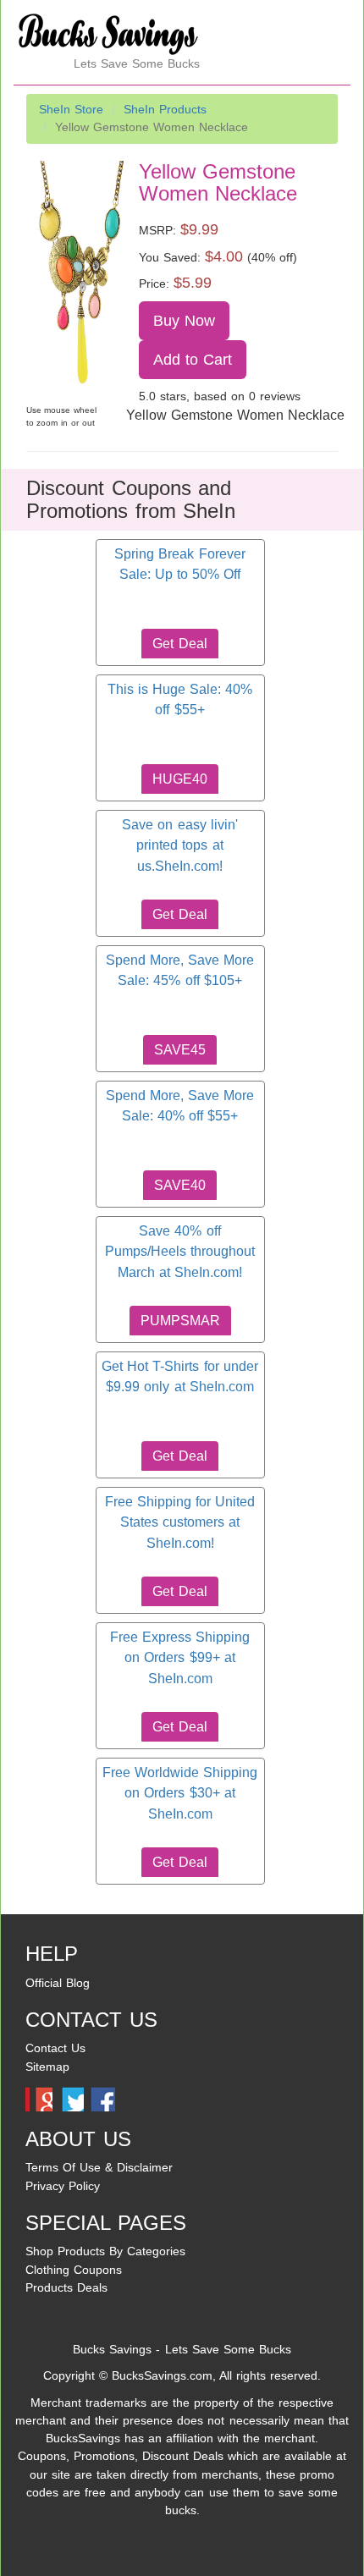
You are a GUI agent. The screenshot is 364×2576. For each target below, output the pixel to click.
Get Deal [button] (179, 644)
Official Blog (58, 1983)
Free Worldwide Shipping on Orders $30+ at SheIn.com (180, 1793)
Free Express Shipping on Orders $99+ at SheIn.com (180, 1658)
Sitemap (47, 2067)
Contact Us (55, 2048)
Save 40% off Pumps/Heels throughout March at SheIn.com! (180, 1252)
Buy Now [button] (184, 321)
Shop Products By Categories (105, 2251)
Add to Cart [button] (193, 360)
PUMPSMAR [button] (180, 1321)
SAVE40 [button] (180, 1185)
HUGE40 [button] (180, 779)
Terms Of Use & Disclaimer (99, 2167)
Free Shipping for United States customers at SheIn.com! (180, 1522)
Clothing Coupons (74, 2270)
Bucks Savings (112, 2349)
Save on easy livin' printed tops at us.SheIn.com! (179, 845)
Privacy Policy (63, 2186)
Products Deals (66, 2287)
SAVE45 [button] (180, 1050)
